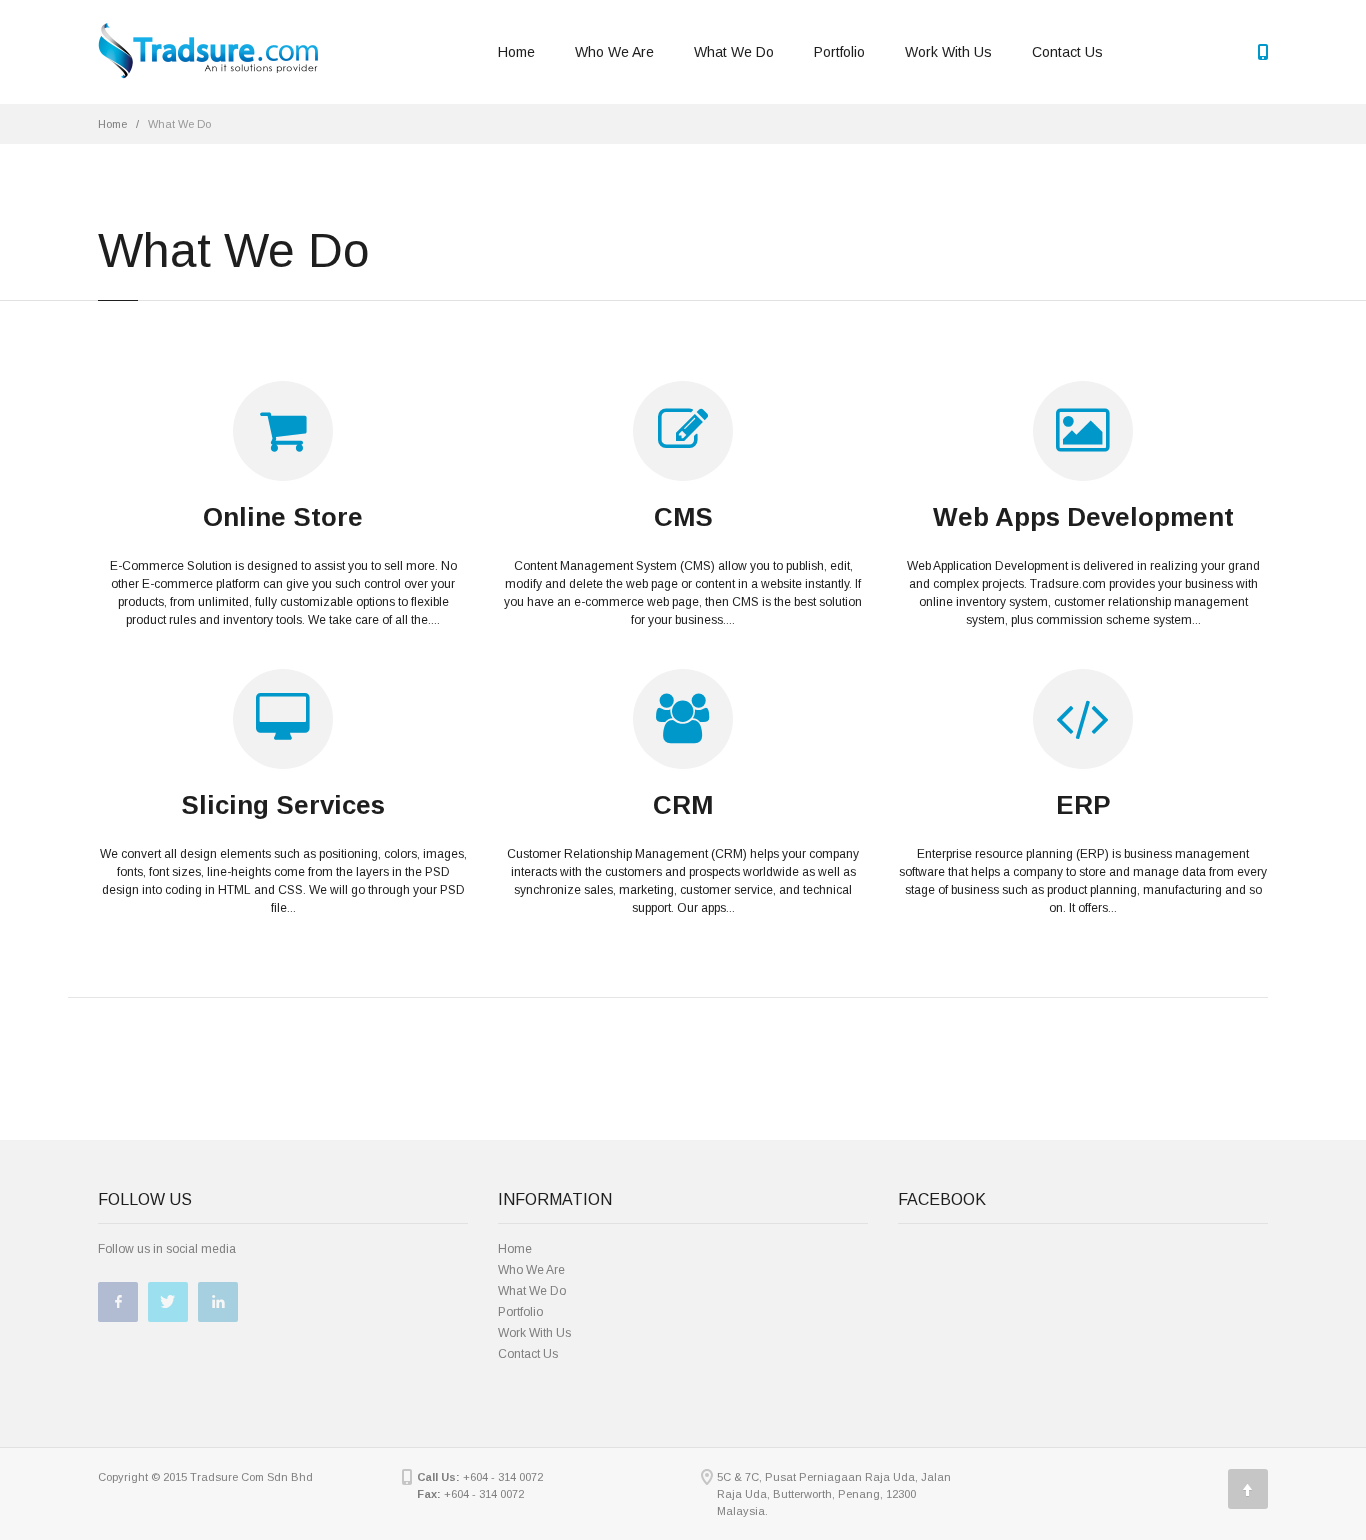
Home (516, 52)
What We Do (734, 52)
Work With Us (948, 52)
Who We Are (614, 52)
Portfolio (839, 52)
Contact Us (1067, 52)
